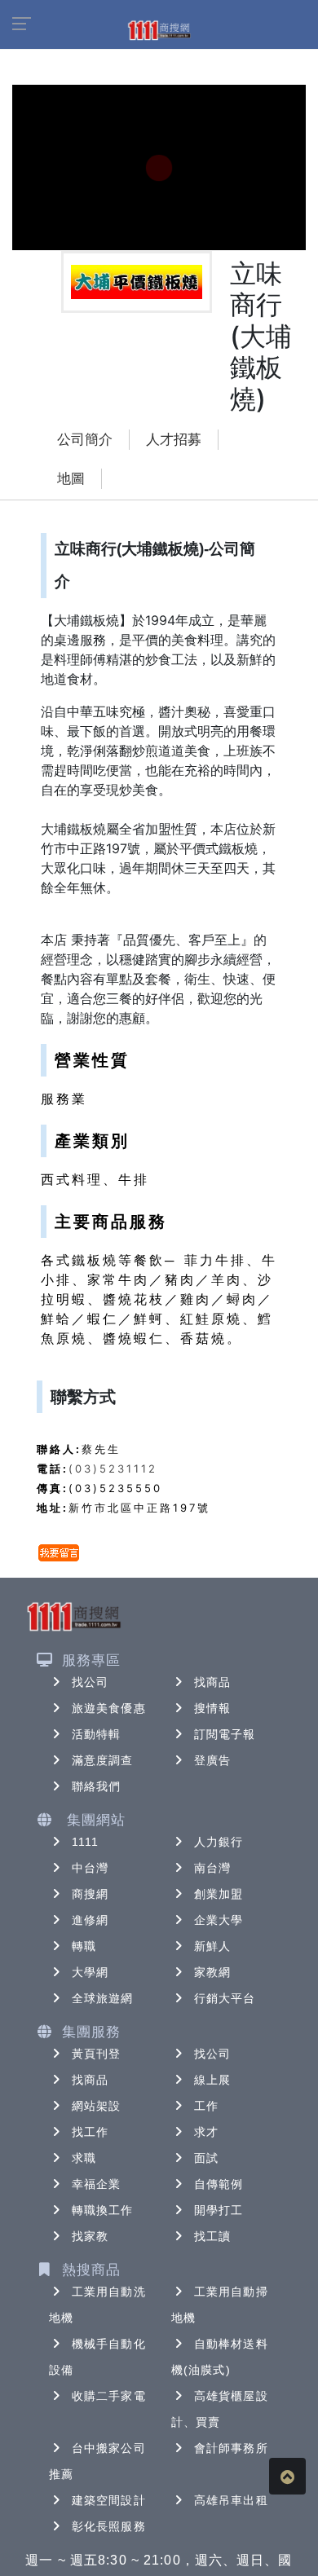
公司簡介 (85, 440)
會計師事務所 (231, 2448)
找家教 (90, 2236)
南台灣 (212, 1868)
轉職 (84, 1946)
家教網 (212, 1972)
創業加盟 (219, 1894)
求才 (206, 2132)
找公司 (90, 1682)
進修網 (90, 1920)
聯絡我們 (96, 1786)
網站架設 (96, 2106)
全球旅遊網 (103, 1998)
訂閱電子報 (225, 1734)
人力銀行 (219, 1842)
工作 (206, 2106)
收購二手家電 (109, 2396)
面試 (206, 2158)
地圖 (71, 479)
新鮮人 (212, 1946)
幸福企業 (96, 2184)
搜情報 (212, 1708)
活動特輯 (96, 1734)
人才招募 (174, 440)
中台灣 (90, 1868)
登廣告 (212, 1760)
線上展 (212, 2080)
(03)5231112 (113, 1469)
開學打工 (219, 2210)
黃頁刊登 (96, 2054)
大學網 (90, 1972)
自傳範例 (219, 2184)
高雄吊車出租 (231, 2500)
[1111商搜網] (159, 29)
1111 (85, 1842)
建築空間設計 (109, 2500)
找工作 (90, 2132)
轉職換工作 (103, 2210)
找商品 (212, 1682)
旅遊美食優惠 (109, 1708)
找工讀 (212, 2236)
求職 (84, 2158)
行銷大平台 (225, 1998)
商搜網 (90, 1894)
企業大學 (219, 1920)
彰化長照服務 (109, 2526)
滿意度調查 (103, 1760)
